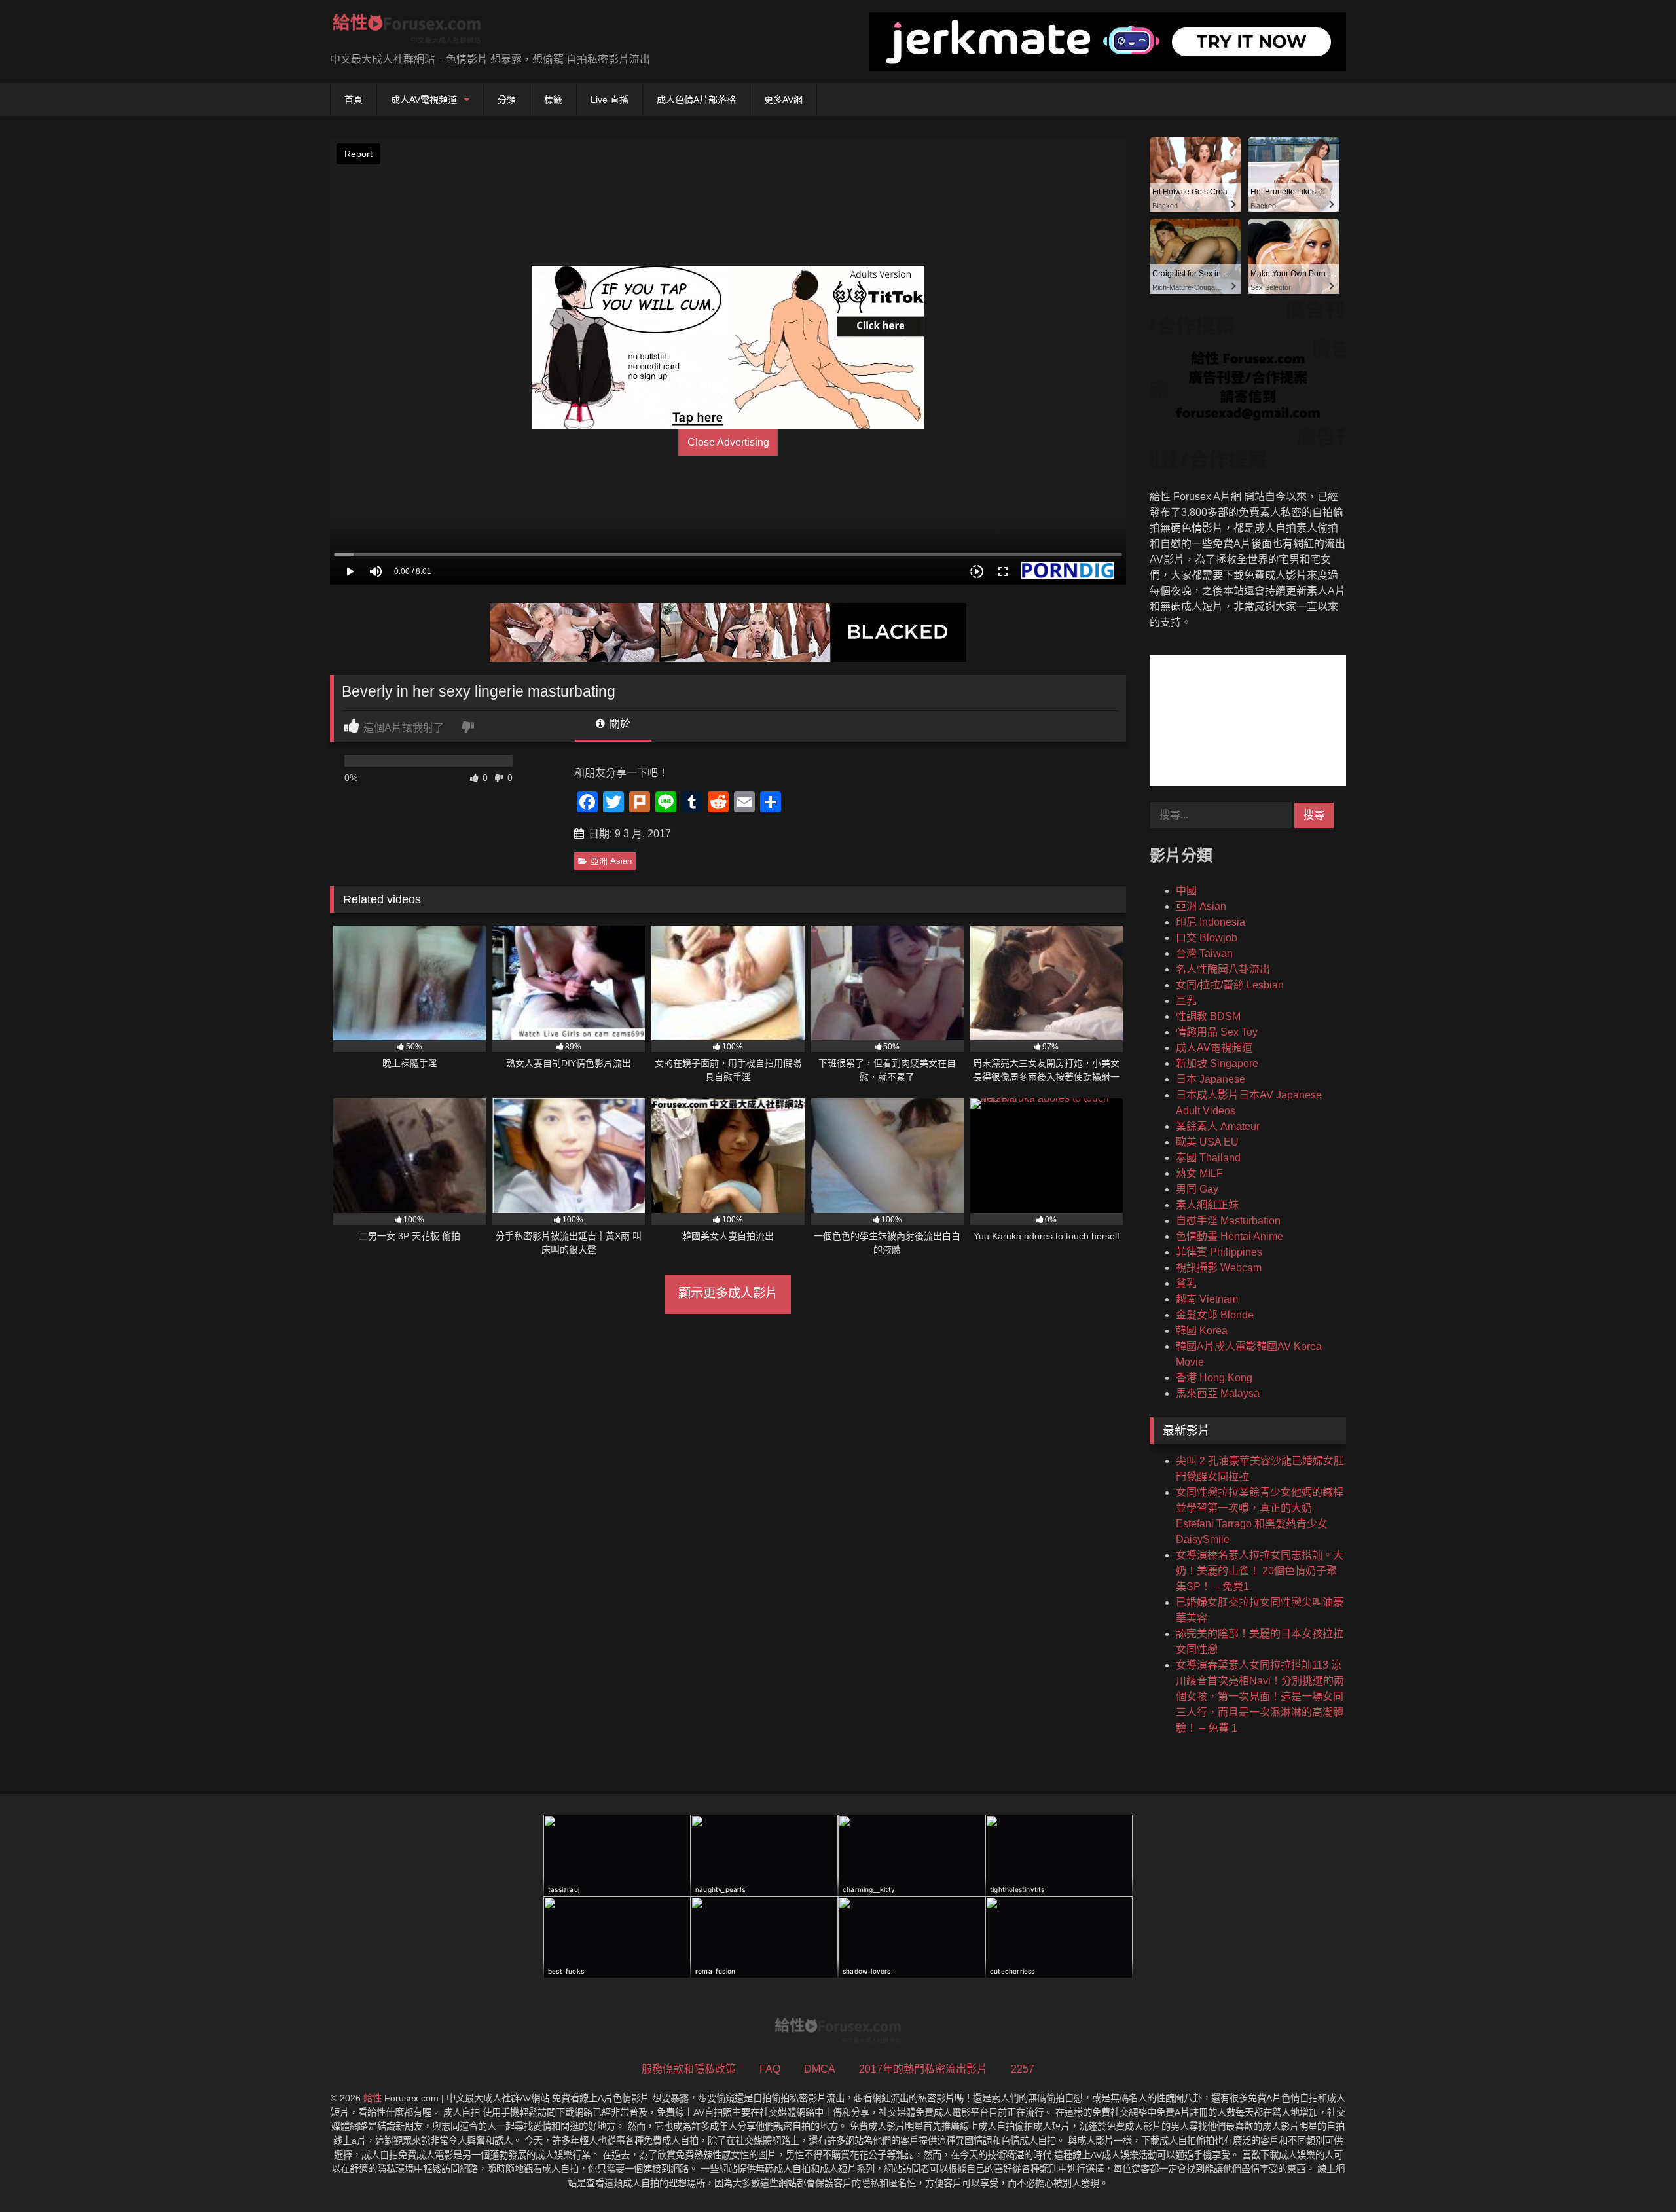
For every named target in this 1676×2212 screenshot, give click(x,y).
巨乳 (1186, 1001)
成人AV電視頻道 (424, 100)
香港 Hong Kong (1214, 1378)
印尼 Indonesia (1211, 922)
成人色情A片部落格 (696, 100)
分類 (507, 100)
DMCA (820, 2069)
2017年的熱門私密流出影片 (923, 2069)
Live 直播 (610, 100)
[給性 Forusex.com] (407, 31)
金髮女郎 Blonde (1215, 1315)
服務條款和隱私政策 (689, 2069)
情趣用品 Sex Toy (1217, 1032)
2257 (1023, 2069)
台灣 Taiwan (1204, 953)
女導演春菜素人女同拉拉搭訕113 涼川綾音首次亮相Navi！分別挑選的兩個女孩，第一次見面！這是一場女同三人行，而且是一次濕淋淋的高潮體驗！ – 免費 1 (1260, 1696)
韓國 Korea (1202, 1331)
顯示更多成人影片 (728, 1293)
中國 (1186, 891)
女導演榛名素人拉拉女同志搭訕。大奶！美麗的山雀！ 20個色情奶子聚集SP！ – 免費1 (1260, 1571)
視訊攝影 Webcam (1219, 1268)
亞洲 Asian (611, 861)
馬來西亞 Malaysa (1218, 1393)
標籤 (553, 100)
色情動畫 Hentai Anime (1230, 1236)
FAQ (770, 2069)
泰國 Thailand (1208, 1158)
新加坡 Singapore (1217, 1063)
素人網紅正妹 (1207, 1205)
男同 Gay (1197, 1189)
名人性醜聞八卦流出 (1223, 969)
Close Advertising (728, 442)
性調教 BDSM (1208, 1016)
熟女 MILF (1199, 1173)
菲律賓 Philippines (1219, 1252)
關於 (619, 724)
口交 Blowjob (1207, 938)
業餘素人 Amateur (1218, 1126)
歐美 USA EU (1207, 1142)
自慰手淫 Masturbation (1228, 1221)
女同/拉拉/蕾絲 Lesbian (1230, 985)
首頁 (354, 100)
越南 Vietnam (1207, 1299)
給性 (373, 2098)
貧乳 (1186, 1283)
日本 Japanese (1211, 1079)
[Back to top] (1635, 2173)
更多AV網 (783, 100)
